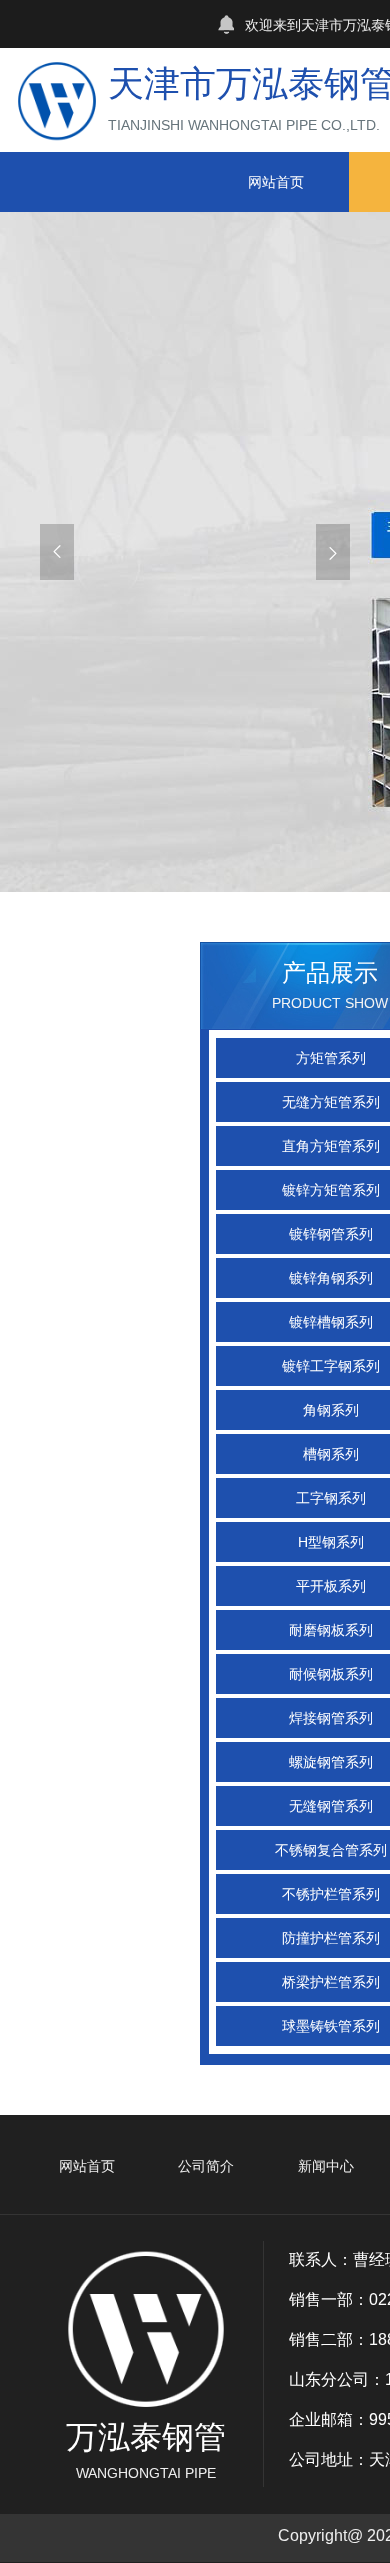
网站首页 (276, 182)
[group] (195, 552)
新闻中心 (326, 2166)
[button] (57, 552)
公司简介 (206, 2166)
